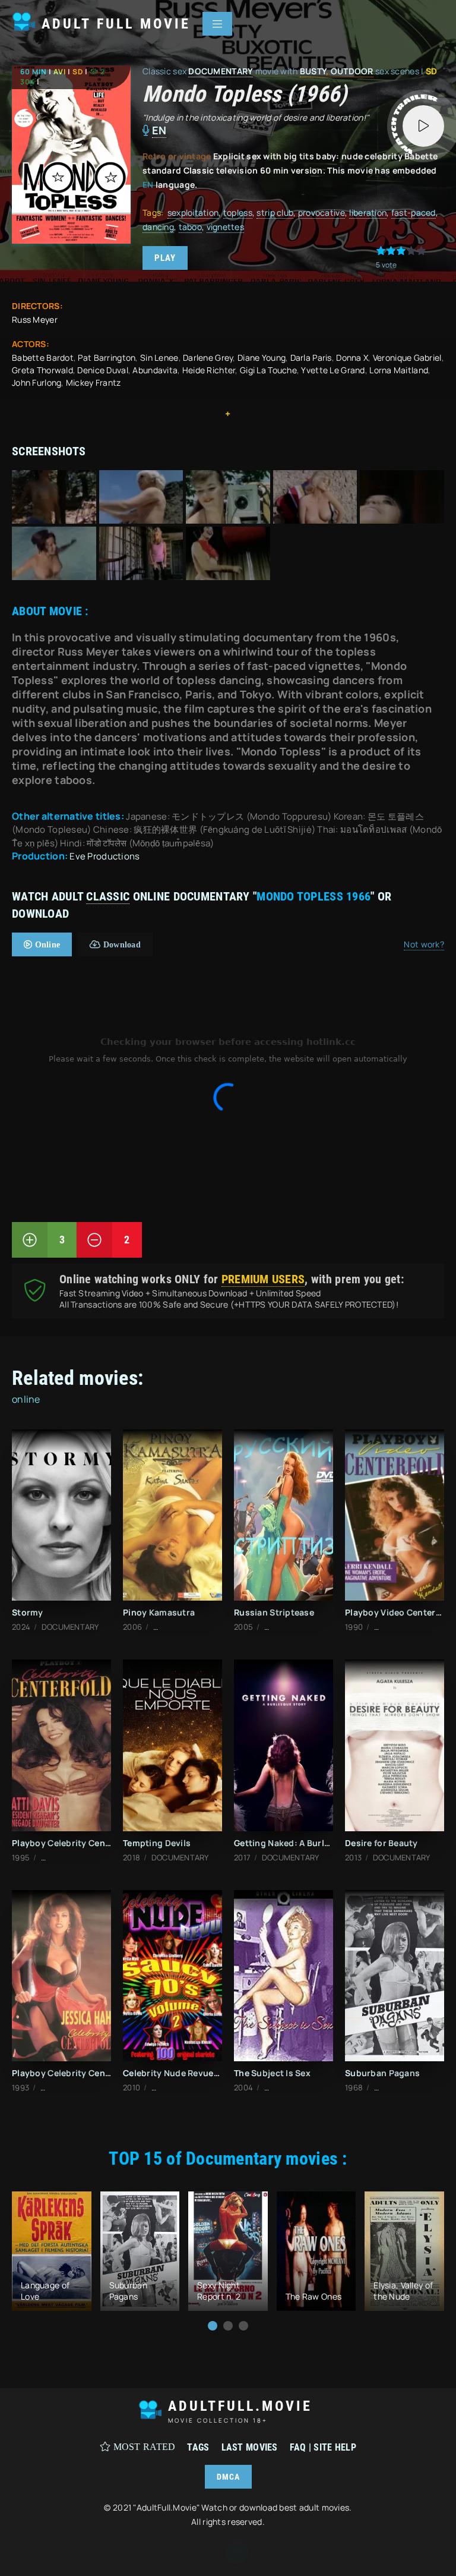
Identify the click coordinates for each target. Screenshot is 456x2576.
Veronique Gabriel (407, 358)
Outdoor (352, 71)
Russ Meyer (35, 319)
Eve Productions (104, 856)
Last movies (250, 2447)
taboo (190, 227)
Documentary (221, 71)
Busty (313, 71)
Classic (108, 896)
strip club (275, 212)
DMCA (228, 2477)
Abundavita (155, 370)
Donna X (352, 358)
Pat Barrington (107, 358)
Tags (198, 2447)
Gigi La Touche (268, 370)
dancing (158, 227)
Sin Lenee (159, 358)
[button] (213, 2326)
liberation (368, 212)
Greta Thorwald (42, 370)
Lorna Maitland (399, 370)
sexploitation (193, 212)
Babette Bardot (43, 358)
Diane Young (262, 358)
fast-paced (414, 212)
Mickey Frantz (94, 382)
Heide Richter (209, 370)
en (159, 130)
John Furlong (37, 382)
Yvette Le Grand (333, 370)
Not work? (424, 944)
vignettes (226, 227)
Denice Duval (102, 370)
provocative (322, 212)
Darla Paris (311, 358)
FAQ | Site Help (323, 2447)
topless (238, 212)
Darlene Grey (208, 358)
